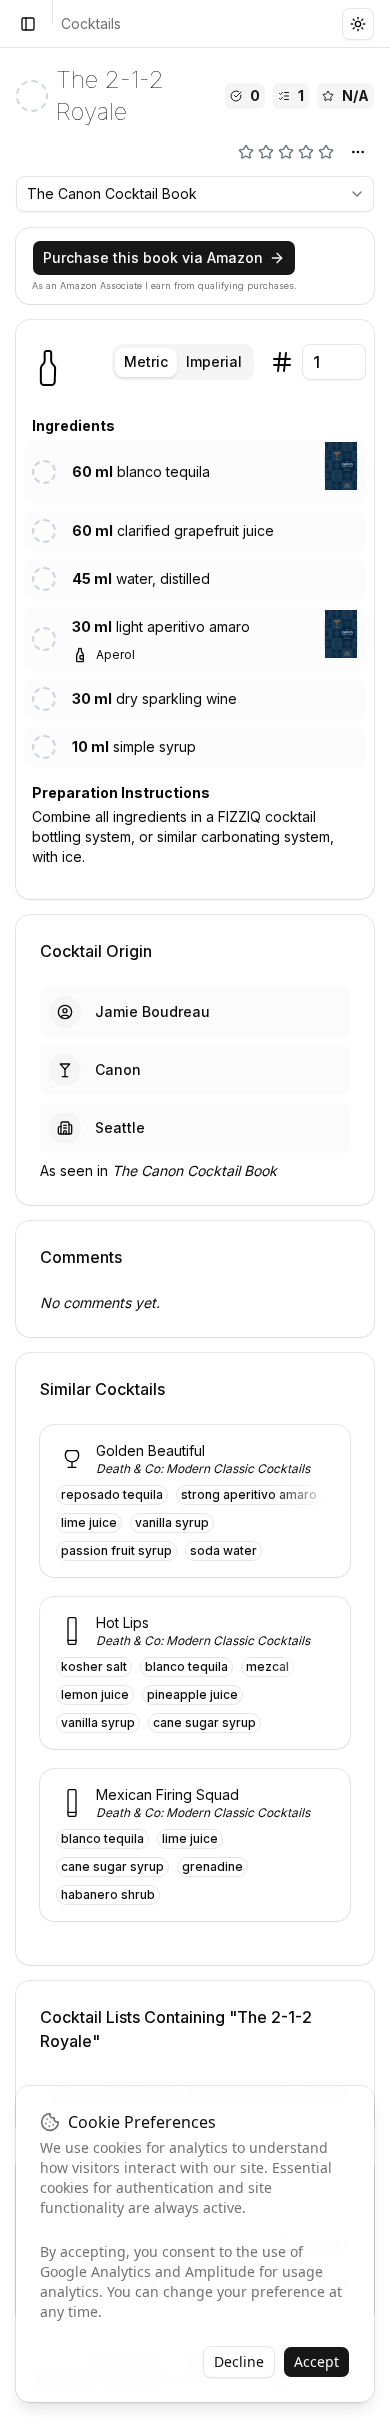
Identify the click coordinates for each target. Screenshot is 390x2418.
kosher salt (94, 1666)
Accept (316, 2361)
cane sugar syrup (204, 1722)
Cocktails (91, 23)
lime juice (89, 1522)
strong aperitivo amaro (249, 1494)
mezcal (267, 1666)
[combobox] (195, 194)
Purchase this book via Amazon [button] (153, 257)
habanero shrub (108, 1894)
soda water (223, 1550)
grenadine (212, 1866)
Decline (239, 2361)
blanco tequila (186, 1666)
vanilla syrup (172, 1522)
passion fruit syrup (116, 1550)
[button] (341, 466)
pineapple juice (192, 1694)
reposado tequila (112, 1494)
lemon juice (95, 1694)
